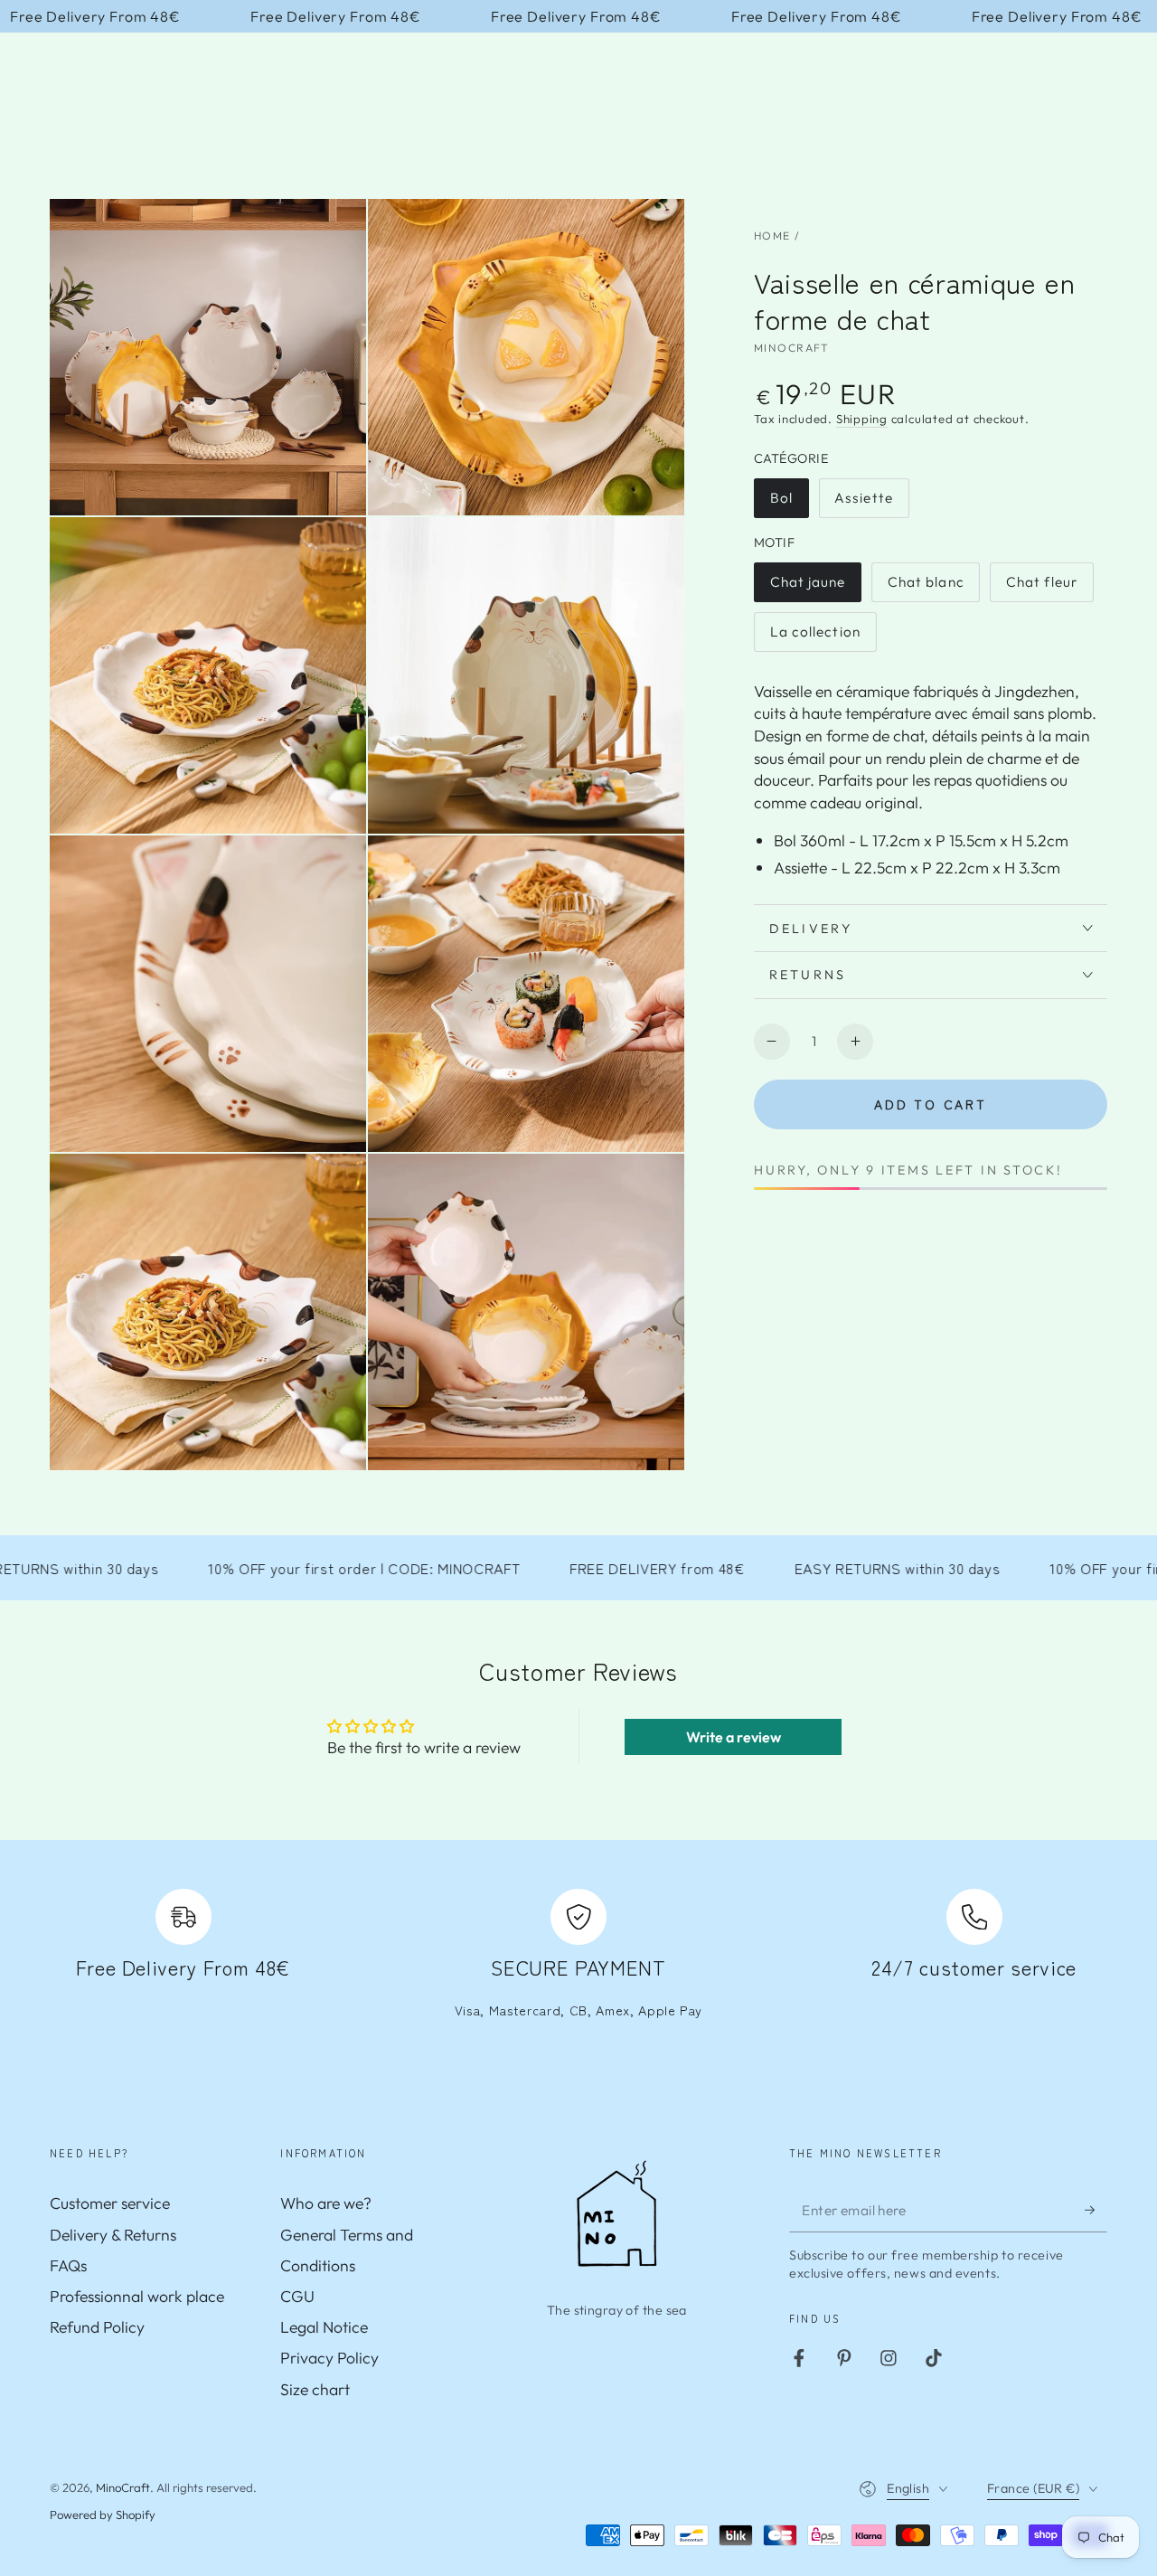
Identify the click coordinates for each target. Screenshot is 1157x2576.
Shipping (862, 419)
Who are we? (326, 2203)
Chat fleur (1045, 588)
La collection (815, 637)
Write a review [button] (734, 1737)
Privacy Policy (329, 2358)
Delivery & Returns (113, 2235)
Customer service (110, 2203)
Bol (789, 503)
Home (772, 236)
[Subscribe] (1096, 2209)
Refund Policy (97, 2327)
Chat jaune (809, 588)
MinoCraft (792, 348)
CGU (297, 2296)
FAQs (68, 2265)
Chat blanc (927, 588)
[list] (578, 1965)
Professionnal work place (137, 2296)
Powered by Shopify (103, 2515)
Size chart (315, 2389)
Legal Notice (324, 2327)
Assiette (871, 503)
